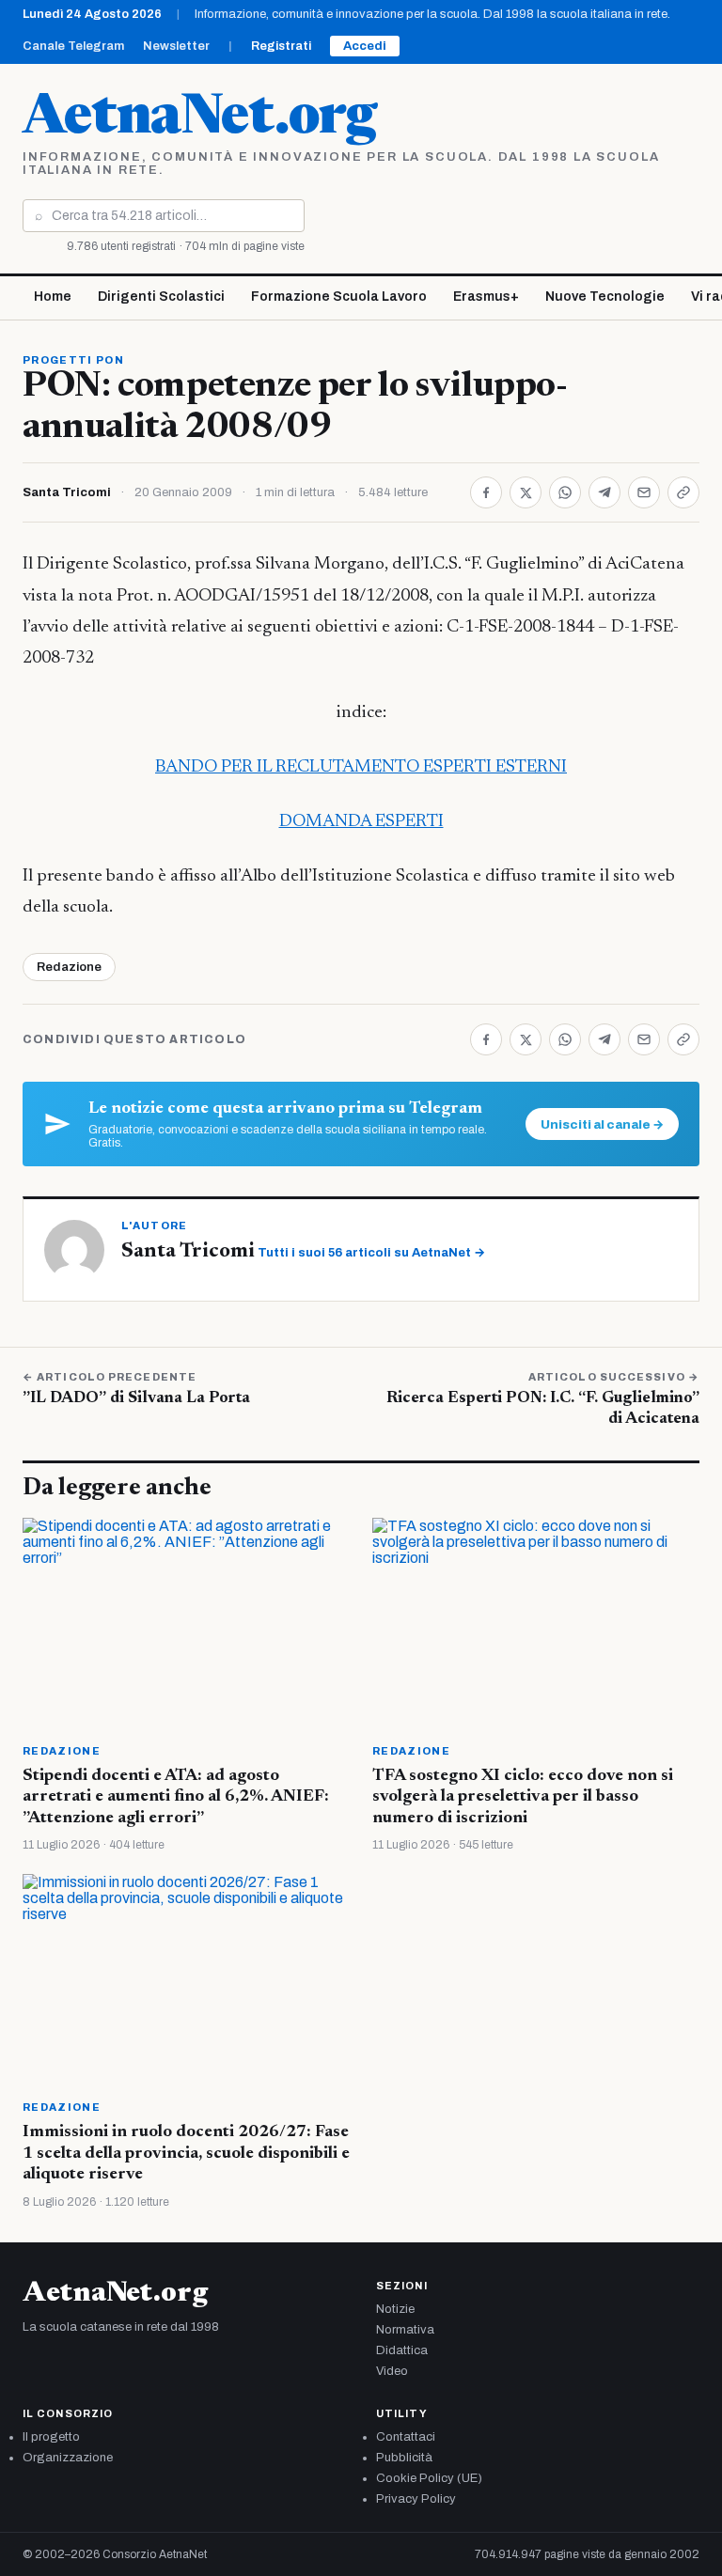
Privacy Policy (416, 2499)
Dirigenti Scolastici (161, 297)
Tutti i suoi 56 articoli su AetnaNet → (371, 1253)
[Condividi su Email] (644, 492)
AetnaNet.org (199, 119)
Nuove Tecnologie (605, 297)
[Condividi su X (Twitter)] (526, 492)
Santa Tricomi (67, 492)
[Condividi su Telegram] (604, 492)
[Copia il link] (683, 492)
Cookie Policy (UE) (429, 2478)
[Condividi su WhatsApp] (565, 492)
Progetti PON (73, 360)
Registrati (281, 46)
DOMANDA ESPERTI (361, 822)
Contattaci (406, 2437)
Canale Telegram (73, 46)
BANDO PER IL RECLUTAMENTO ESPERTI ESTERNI (361, 767)
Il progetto (51, 2437)
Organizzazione (68, 2458)
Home (53, 297)
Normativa (405, 2330)
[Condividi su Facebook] (486, 492)
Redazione (69, 967)
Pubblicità (404, 2458)
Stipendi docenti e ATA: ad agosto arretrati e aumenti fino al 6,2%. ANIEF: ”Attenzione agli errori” (176, 1797)
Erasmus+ (486, 297)
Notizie (395, 2309)
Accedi (365, 46)
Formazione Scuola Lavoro (339, 297)
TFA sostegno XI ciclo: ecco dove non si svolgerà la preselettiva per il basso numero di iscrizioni (523, 1797)
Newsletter (176, 46)
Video (392, 2371)
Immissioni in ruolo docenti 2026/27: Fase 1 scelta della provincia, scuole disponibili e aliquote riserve (186, 2154)
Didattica (402, 2350)
